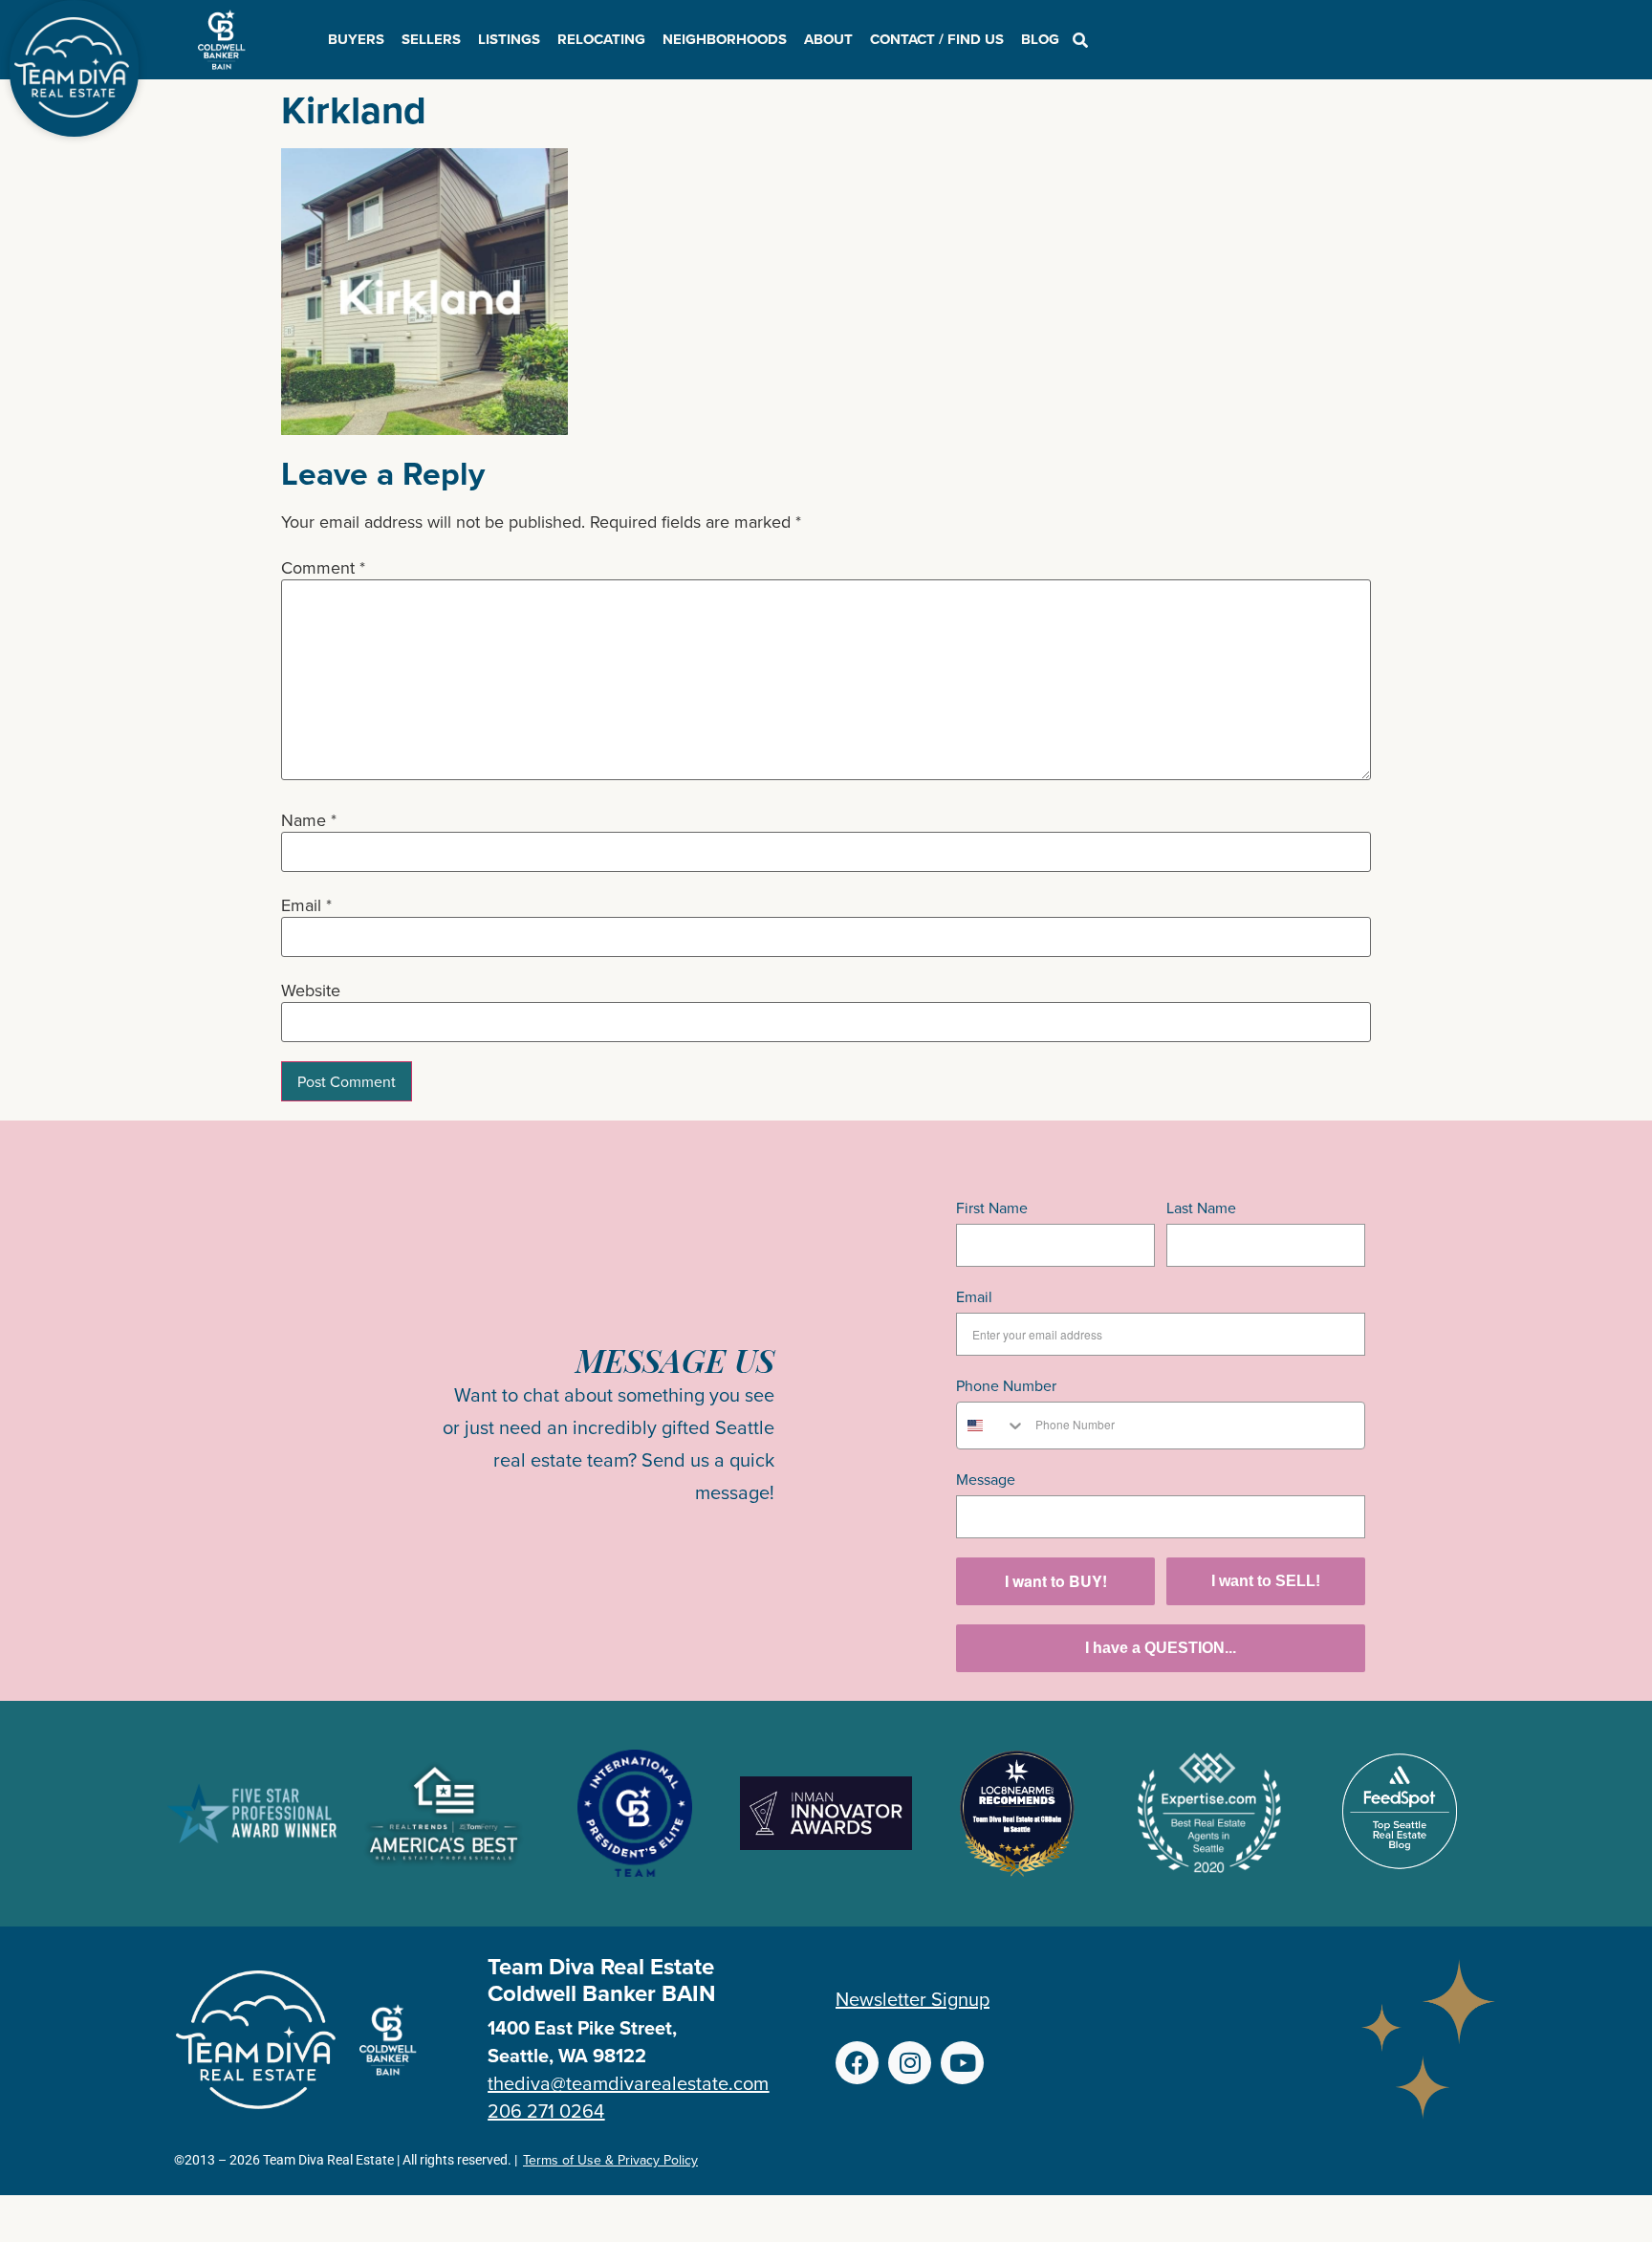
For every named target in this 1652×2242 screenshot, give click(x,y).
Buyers (356, 39)
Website (311, 990)
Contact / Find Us (937, 39)
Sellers (431, 39)
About (828, 39)
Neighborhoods (725, 39)
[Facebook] (857, 2063)
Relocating (601, 39)
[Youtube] (962, 2063)
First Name (992, 1208)
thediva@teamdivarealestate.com (628, 2083)
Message (986, 1479)
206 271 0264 (546, 2111)
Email (306, 905)
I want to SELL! (1266, 1581)
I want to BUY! (1056, 1581)
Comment (323, 568)
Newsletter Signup (913, 1999)
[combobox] (991, 1426)
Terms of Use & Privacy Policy (610, 2160)
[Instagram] (910, 2063)
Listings (509, 39)
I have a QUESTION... (1161, 1648)
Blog (1040, 39)
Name (309, 820)
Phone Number (1006, 1385)
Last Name (1201, 1208)
